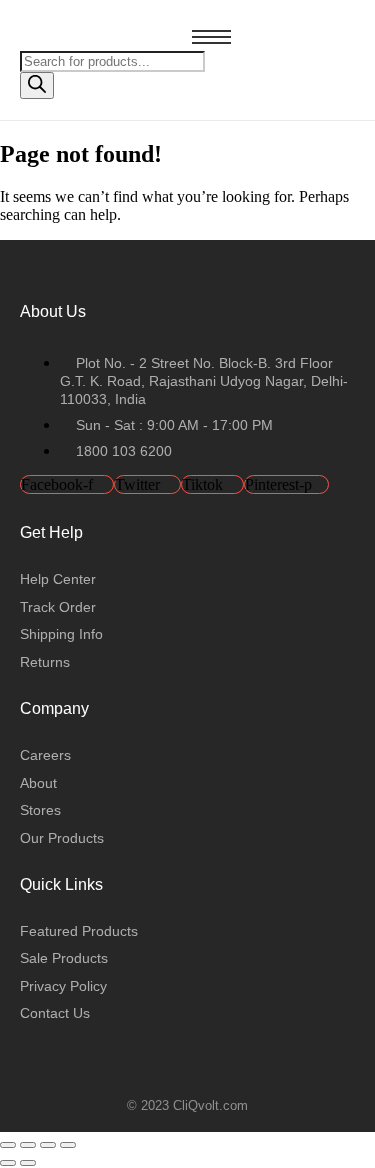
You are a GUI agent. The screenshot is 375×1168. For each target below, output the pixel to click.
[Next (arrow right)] (28, 1163)
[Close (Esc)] (68, 1145)
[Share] (48, 1145)
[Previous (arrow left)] (8, 1163)
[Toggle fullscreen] (28, 1145)
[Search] (37, 85)
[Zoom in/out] (8, 1145)
